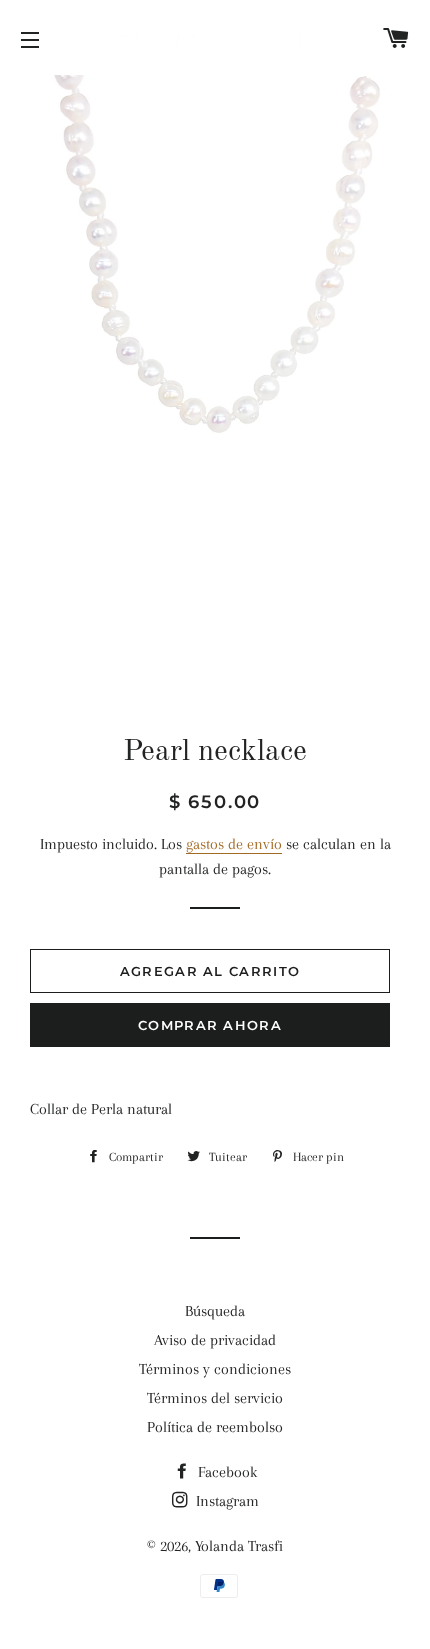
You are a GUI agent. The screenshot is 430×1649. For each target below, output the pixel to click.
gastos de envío (234, 844)
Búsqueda (215, 1311)
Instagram (225, 1501)
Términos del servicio (215, 1398)
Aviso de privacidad (215, 1340)
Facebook (225, 1472)
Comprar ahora (210, 1025)
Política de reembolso (215, 1427)
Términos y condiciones (215, 1369)
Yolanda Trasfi (239, 1546)
